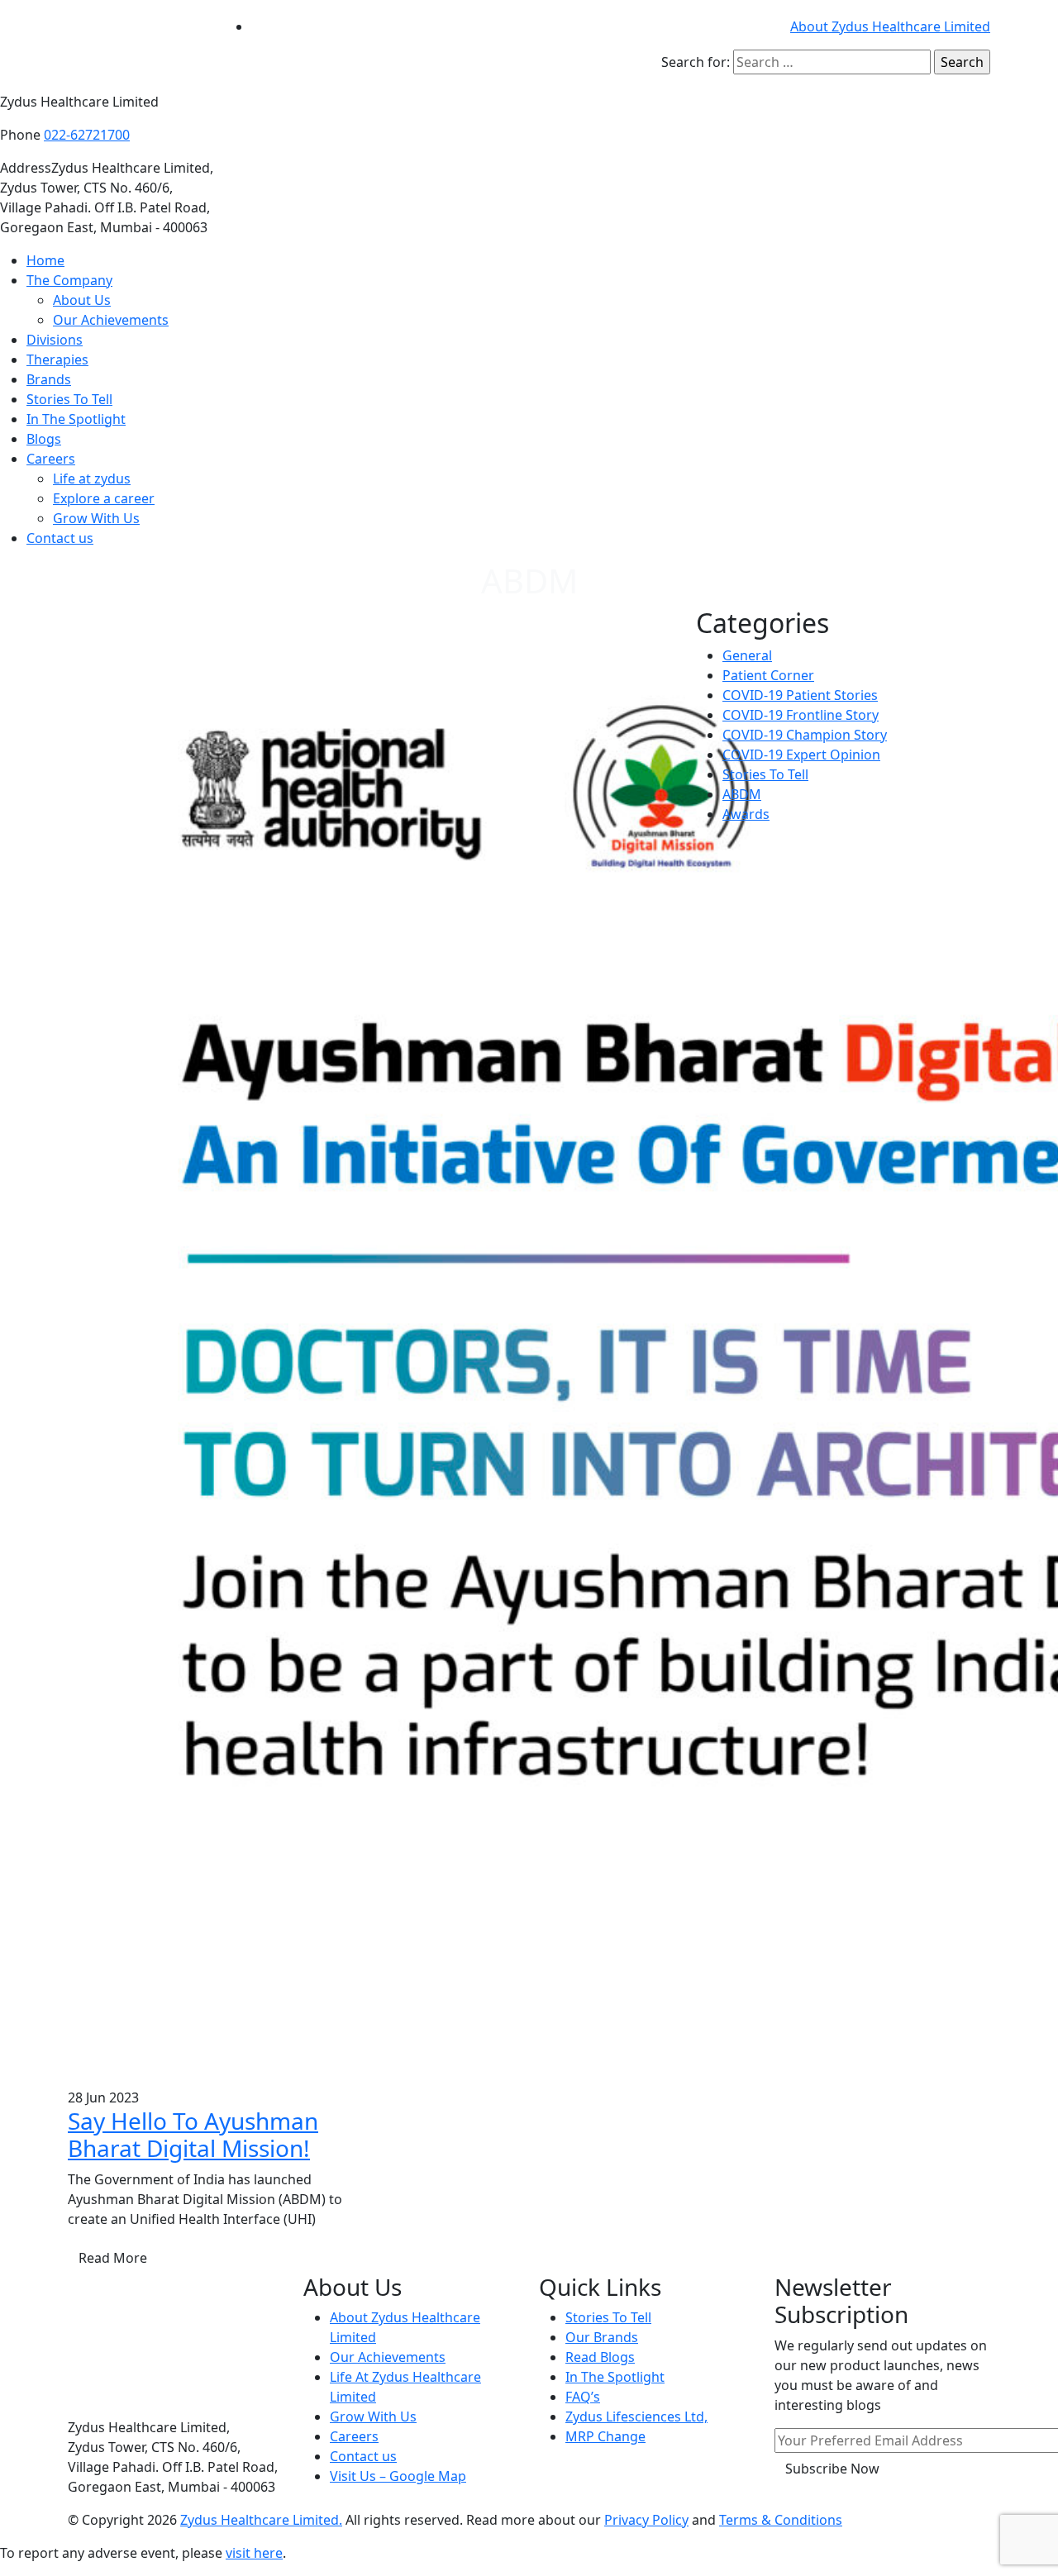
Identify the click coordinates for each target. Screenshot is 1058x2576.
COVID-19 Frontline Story (801, 715)
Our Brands (602, 2337)
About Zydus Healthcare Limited (890, 26)
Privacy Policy (646, 2520)
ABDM (742, 794)
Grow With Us (96, 518)
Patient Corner (768, 675)
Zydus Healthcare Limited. (261, 2520)
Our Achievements (111, 320)
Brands (49, 379)
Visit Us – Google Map (398, 2476)
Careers (51, 459)
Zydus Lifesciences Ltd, (636, 2416)
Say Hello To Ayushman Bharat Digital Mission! (193, 2135)
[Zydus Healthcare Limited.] (136, 45)
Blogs (44, 439)
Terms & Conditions (781, 2520)
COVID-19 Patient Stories (800, 695)
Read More (113, 2258)
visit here (254, 2553)
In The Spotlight (76, 419)
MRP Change (605, 2436)
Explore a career (104, 498)
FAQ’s (583, 2397)
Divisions (55, 340)
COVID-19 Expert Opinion (801, 755)
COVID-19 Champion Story (805, 735)
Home (45, 260)
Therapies (57, 359)
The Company (69, 280)
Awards (746, 814)
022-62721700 (87, 135)
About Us (82, 300)
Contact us (60, 538)
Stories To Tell (69, 399)
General (747, 655)
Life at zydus (92, 479)
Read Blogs (600, 2357)
